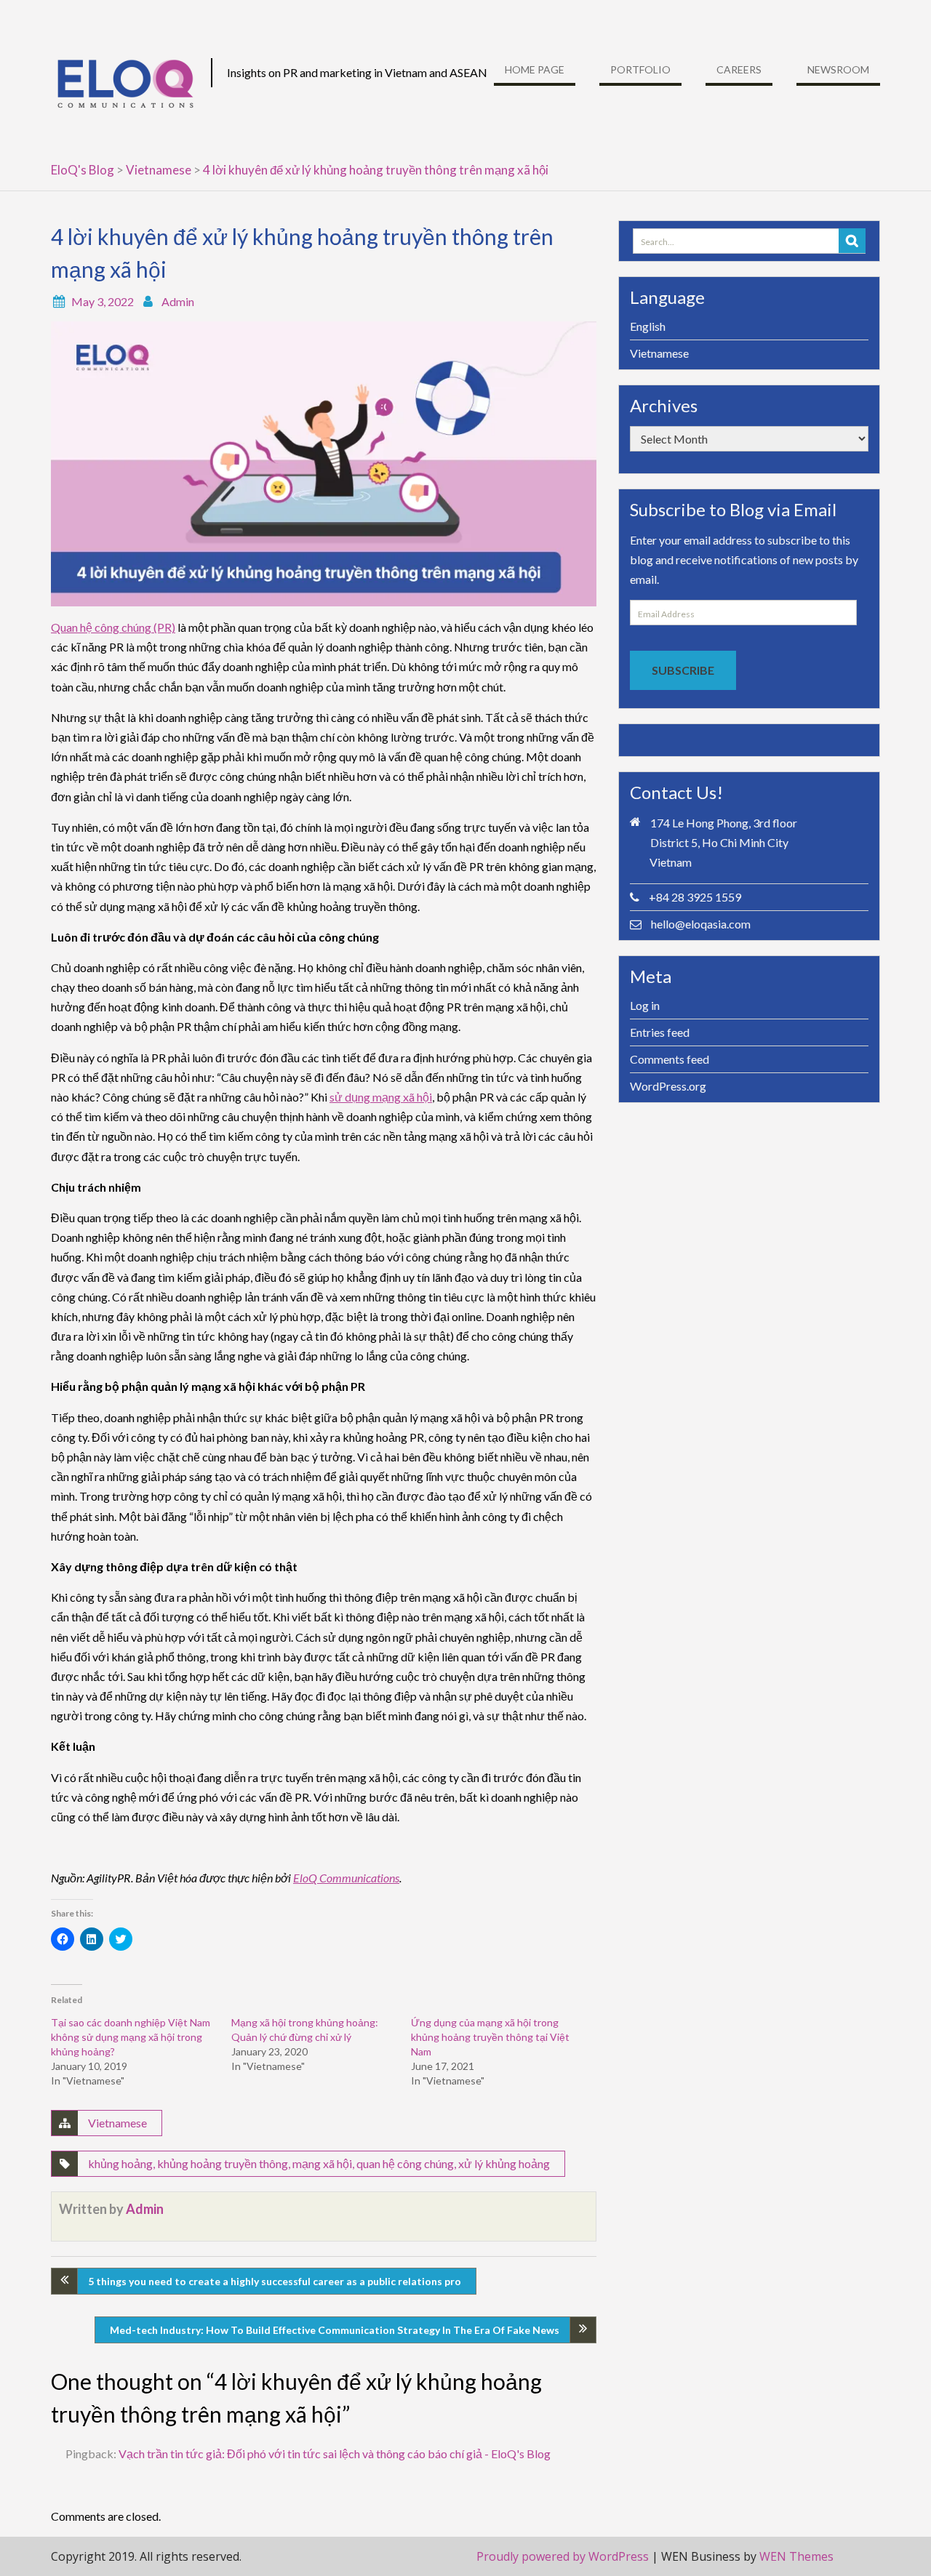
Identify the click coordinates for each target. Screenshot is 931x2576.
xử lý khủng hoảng (504, 2163)
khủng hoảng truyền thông (223, 2163)
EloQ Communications (346, 1878)
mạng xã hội (322, 2163)
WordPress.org (668, 1086)
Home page (535, 69)
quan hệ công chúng (405, 2163)
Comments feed (670, 1059)
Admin (178, 301)
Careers (739, 69)
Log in (645, 1005)
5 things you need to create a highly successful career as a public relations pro (275, 2281)
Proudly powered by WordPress (563, 2556)
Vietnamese (117, 2123)
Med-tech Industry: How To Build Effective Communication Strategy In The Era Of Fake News (335, 2330)
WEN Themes (796, 2556)
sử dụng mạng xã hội (381, 1097)
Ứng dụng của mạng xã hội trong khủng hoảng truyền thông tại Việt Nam (490, 2037)
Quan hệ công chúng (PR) (113, 627)
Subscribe (683, 670)
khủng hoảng (120, 2163)
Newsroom (838, 69)
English (648, 326)
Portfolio (640, 69)
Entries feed (660, 1032)
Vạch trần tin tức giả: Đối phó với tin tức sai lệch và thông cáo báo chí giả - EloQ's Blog (335, 2453)
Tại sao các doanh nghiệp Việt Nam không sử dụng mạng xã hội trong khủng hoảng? (131, 2037)
